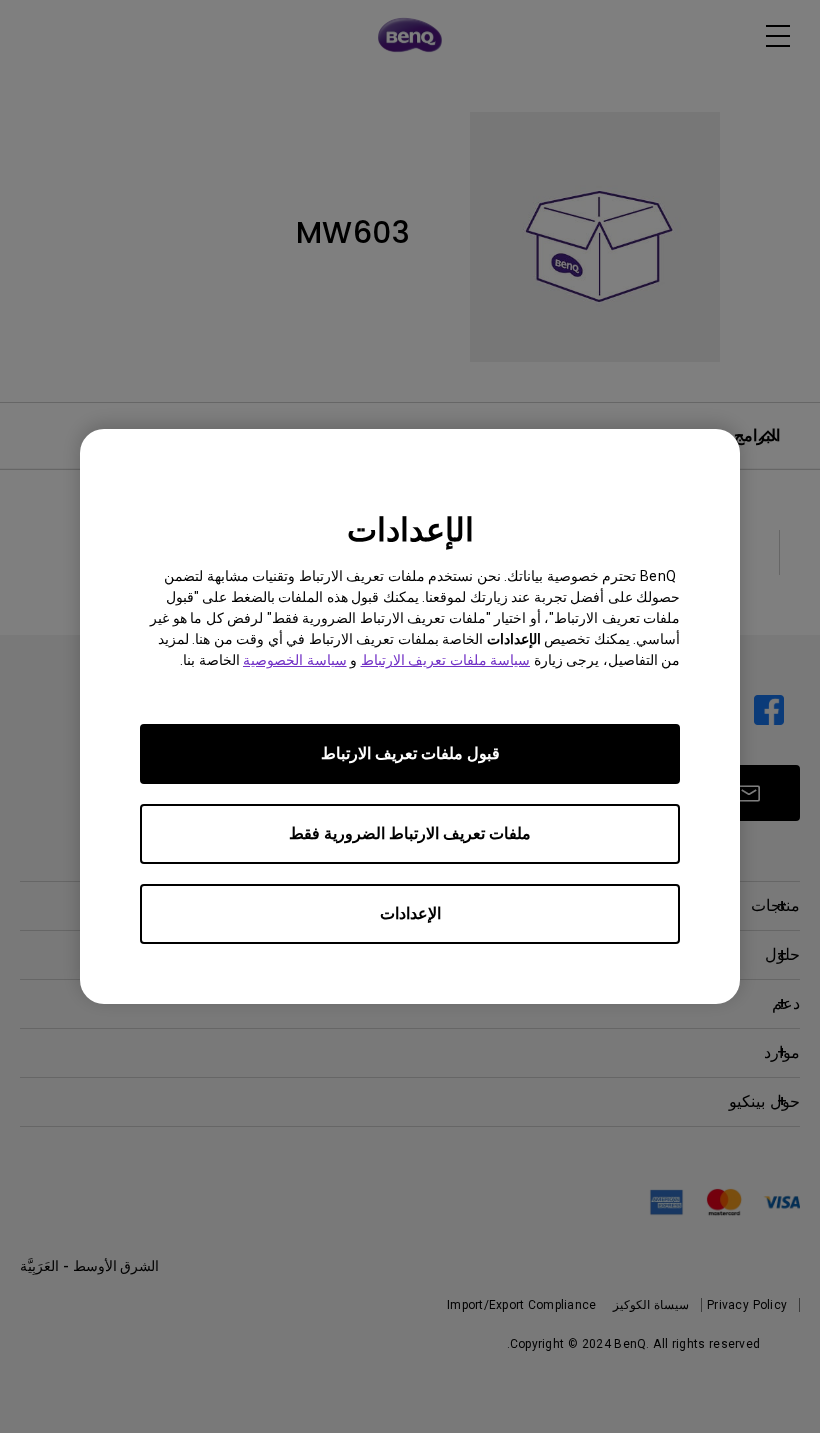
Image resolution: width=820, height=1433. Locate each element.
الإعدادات (410, 913)
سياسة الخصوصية (295, 660)
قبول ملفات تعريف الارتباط (410, 753)
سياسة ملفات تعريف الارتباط (446, 660)
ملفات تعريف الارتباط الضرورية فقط (410, 833)
